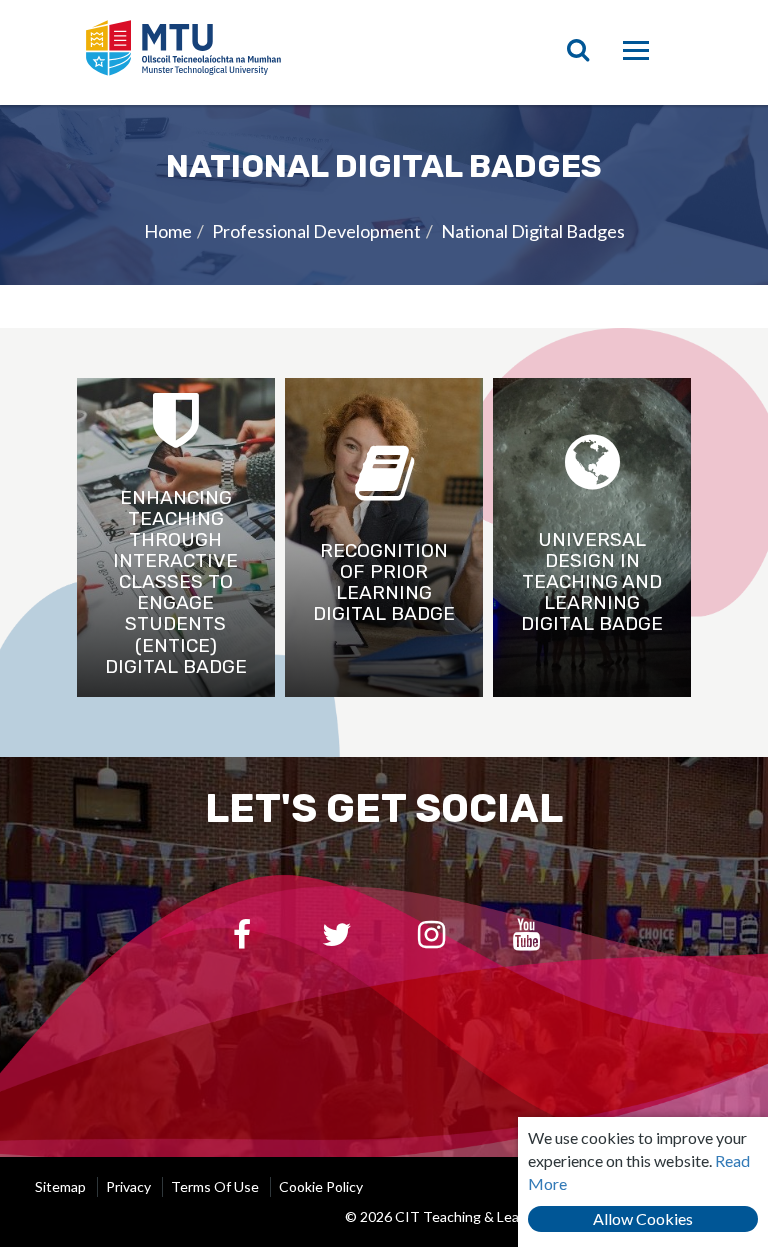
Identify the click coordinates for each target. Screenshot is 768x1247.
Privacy (128, 1186)
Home (168, 231)
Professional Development (316, 231)
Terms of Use (215, 1186)
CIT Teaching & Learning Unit (234, 52)
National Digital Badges (533, 231)
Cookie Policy (321, 1186)
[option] (384, 194)
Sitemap (60, 1186)
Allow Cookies (643, 1218)
